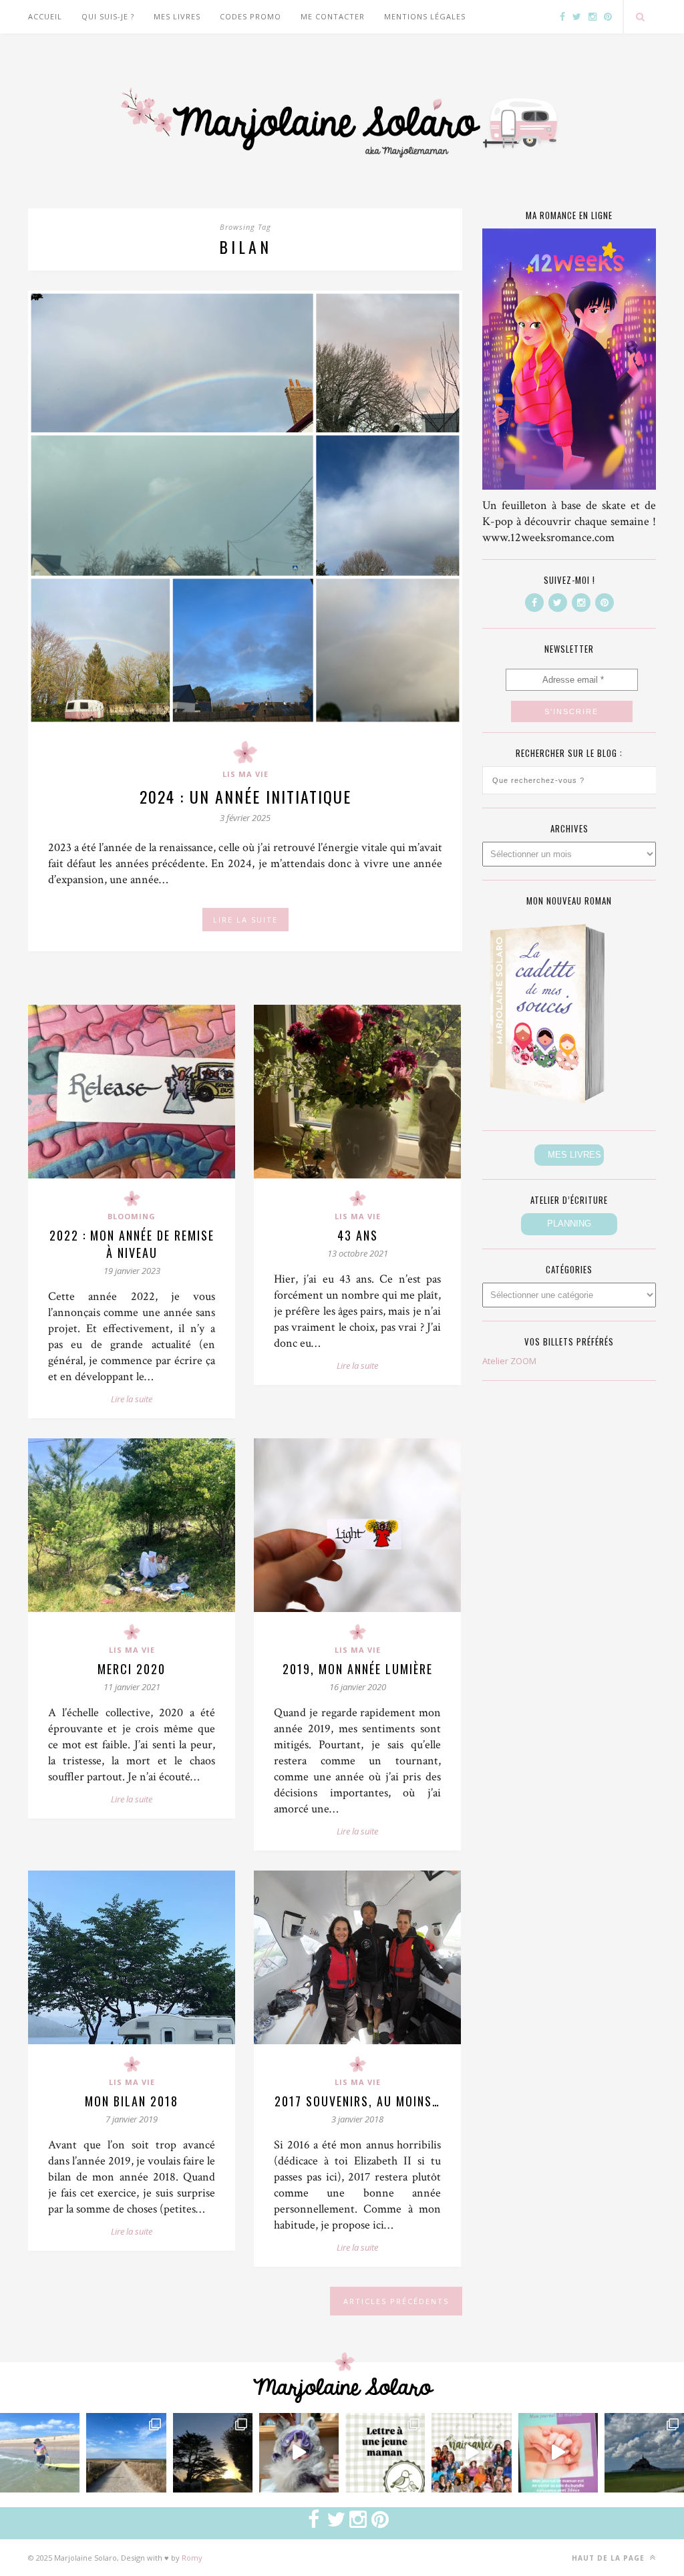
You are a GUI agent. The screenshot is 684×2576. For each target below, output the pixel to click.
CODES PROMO (250, 16)
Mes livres (177, 16)
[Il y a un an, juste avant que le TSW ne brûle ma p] (40, 2453)
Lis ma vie (245, 774)
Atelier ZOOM (509, 1361)
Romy (192, 2558)
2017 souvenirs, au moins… (357, 2101)
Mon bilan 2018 (132, 2101)
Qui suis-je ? (108, 16)
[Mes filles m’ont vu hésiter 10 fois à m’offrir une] (299, 2453)
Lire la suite (132, 1399)
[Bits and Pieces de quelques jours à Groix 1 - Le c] (213, 2453)
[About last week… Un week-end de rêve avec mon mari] (644, 2453)
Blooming (132, 1216)
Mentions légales (425, 16)
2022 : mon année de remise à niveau (132, 1244)
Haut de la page (610, 2558)
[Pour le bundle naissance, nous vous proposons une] (385, 2453)
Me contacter (333, 16)
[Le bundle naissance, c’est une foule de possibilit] (471, 2453)
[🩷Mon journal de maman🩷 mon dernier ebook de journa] (558, 2453)
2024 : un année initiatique (245, 796)
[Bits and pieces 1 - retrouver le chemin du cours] (126, 2453)
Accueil (45, 16)
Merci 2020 (132, 1669)
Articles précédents (396, 2301)
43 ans (358, 1235)
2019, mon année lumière (358, 1669)
